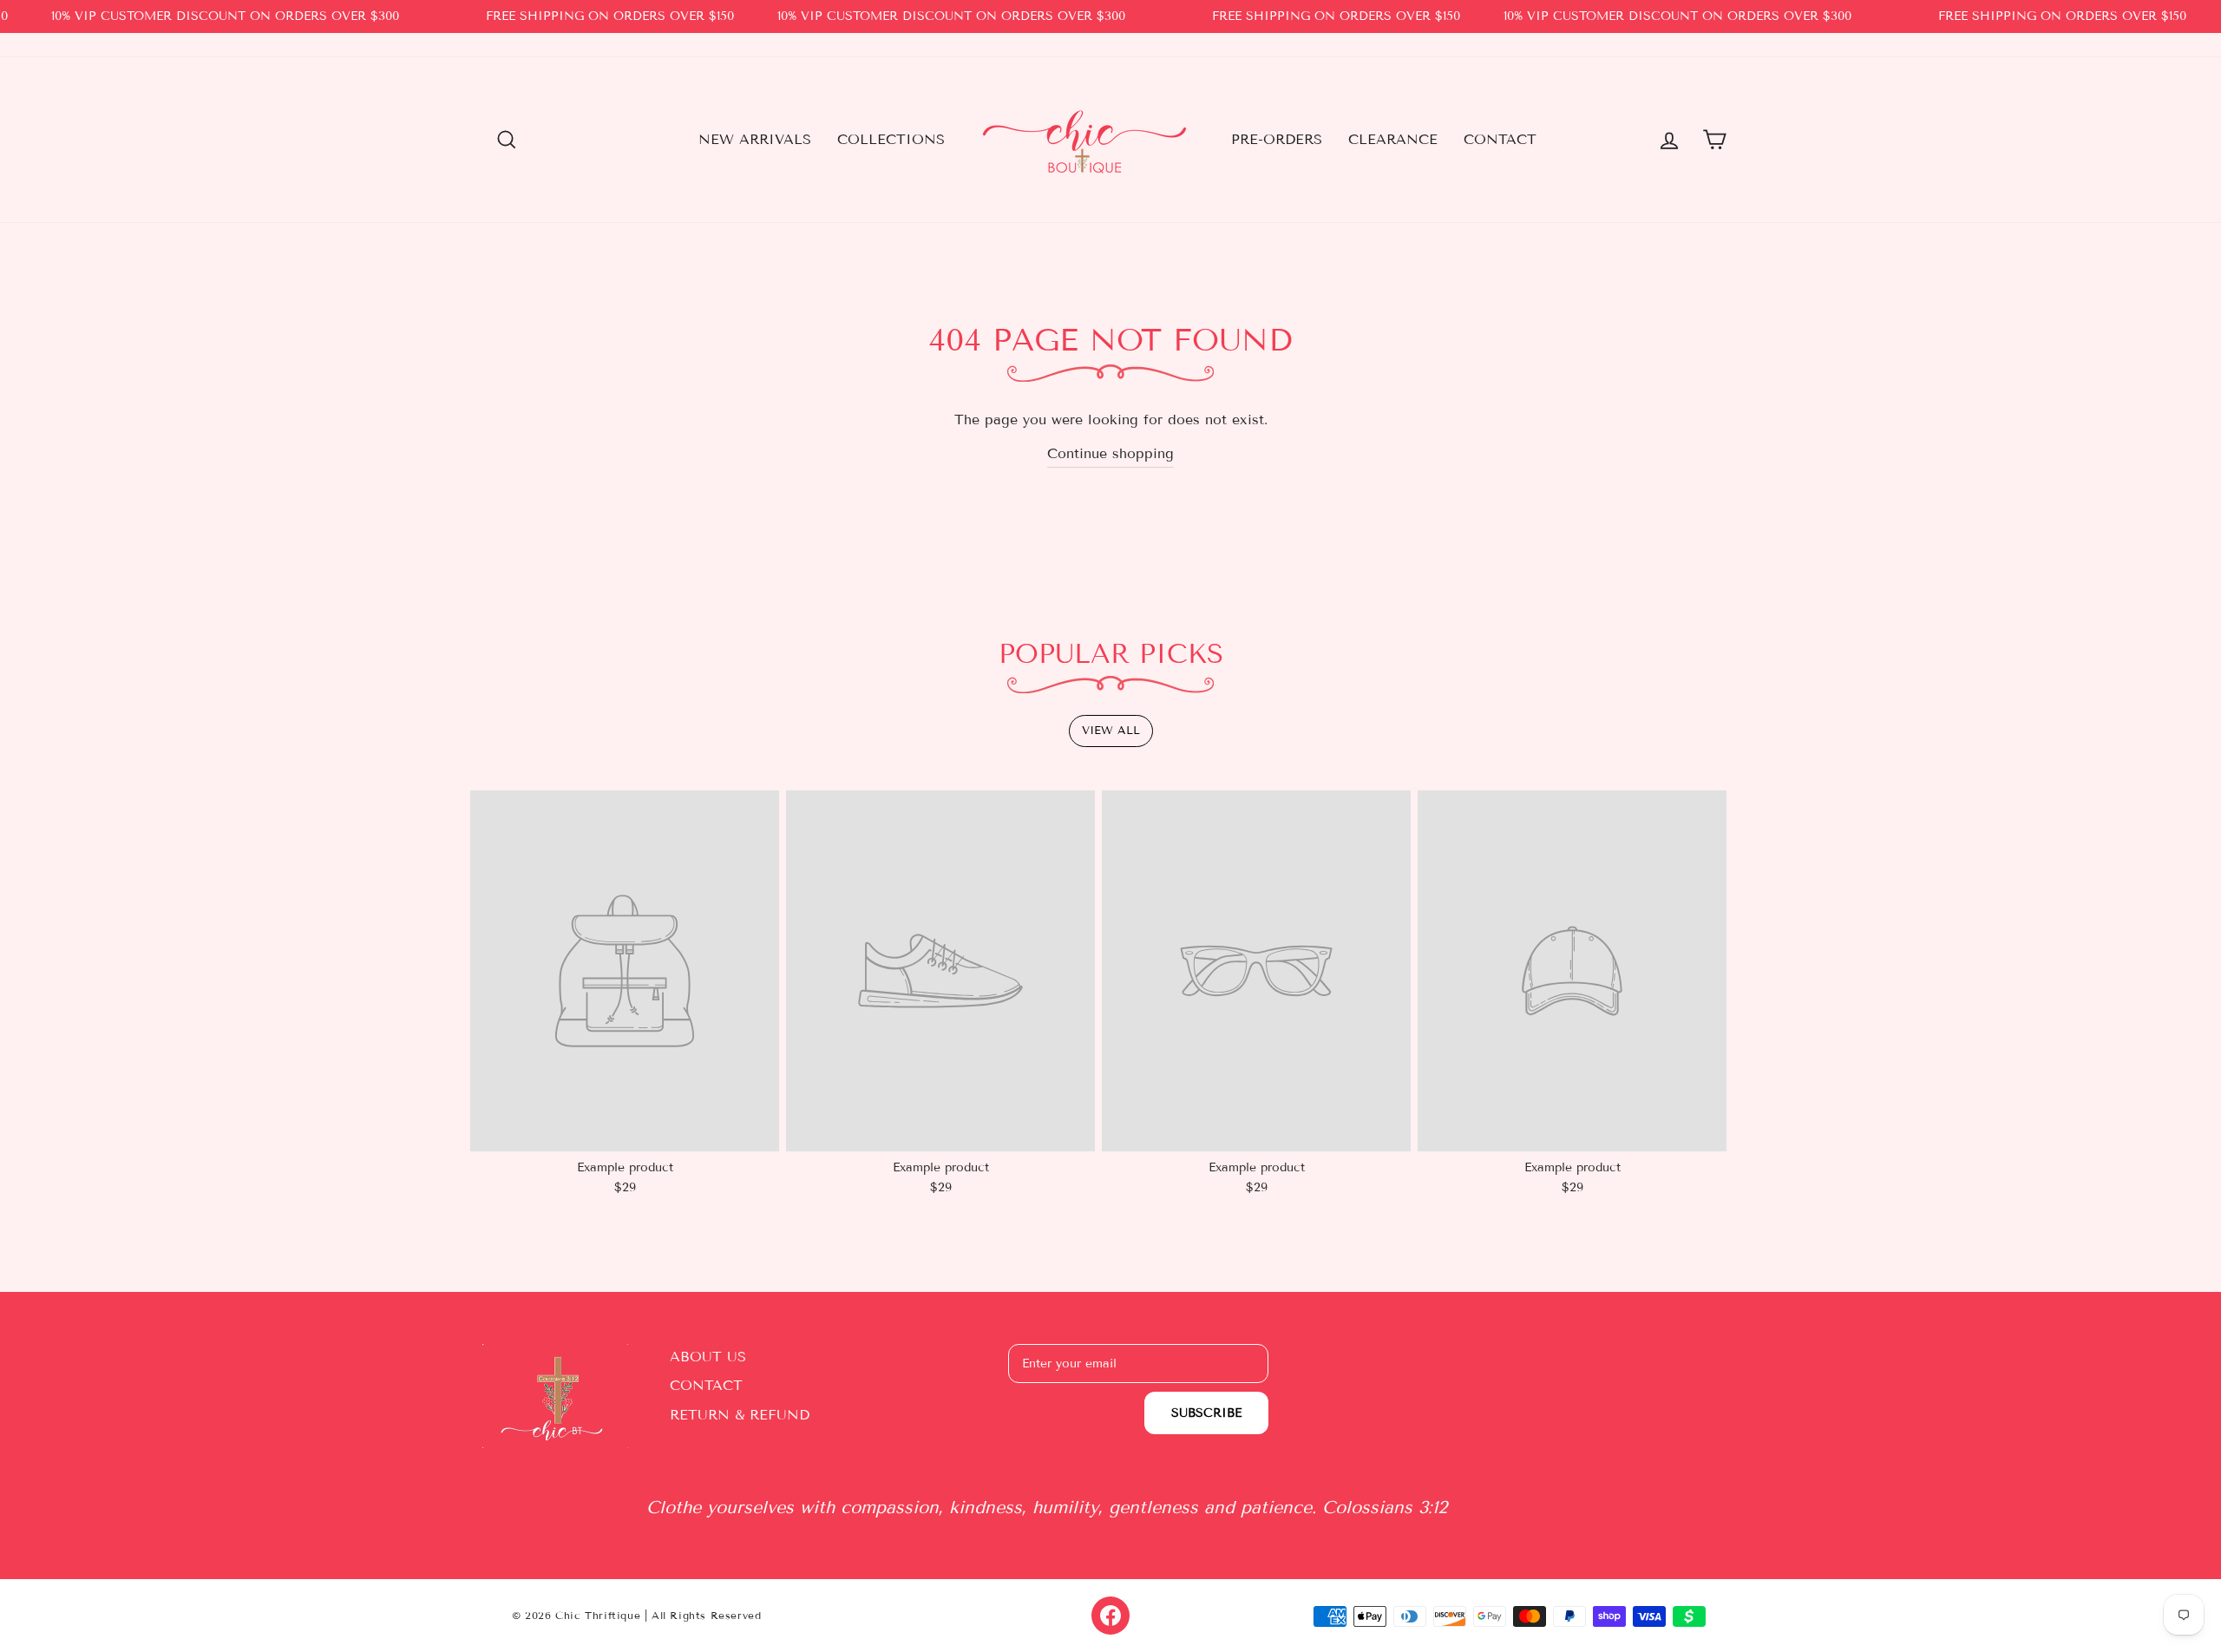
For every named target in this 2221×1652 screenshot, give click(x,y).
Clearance (1393, 139)
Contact (1500, 139)
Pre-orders (1277, 139)
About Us (708, 1357)
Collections (891, 139)
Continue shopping (1110, 453)
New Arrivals (755, 139)
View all (1111, 731)
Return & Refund (740, 1415)
